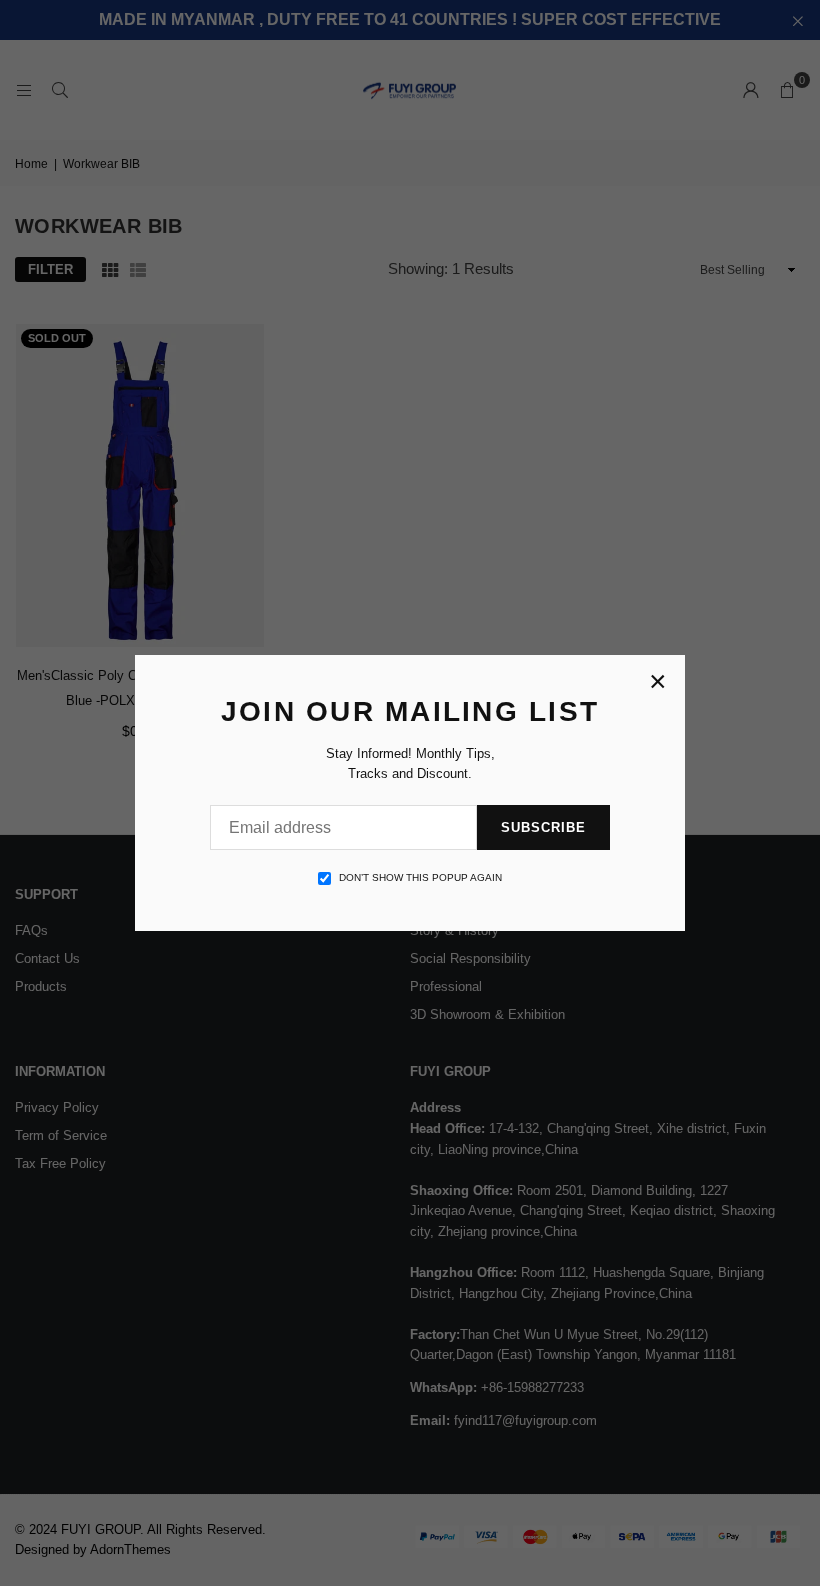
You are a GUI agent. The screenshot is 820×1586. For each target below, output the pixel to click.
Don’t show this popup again (420, 877)
